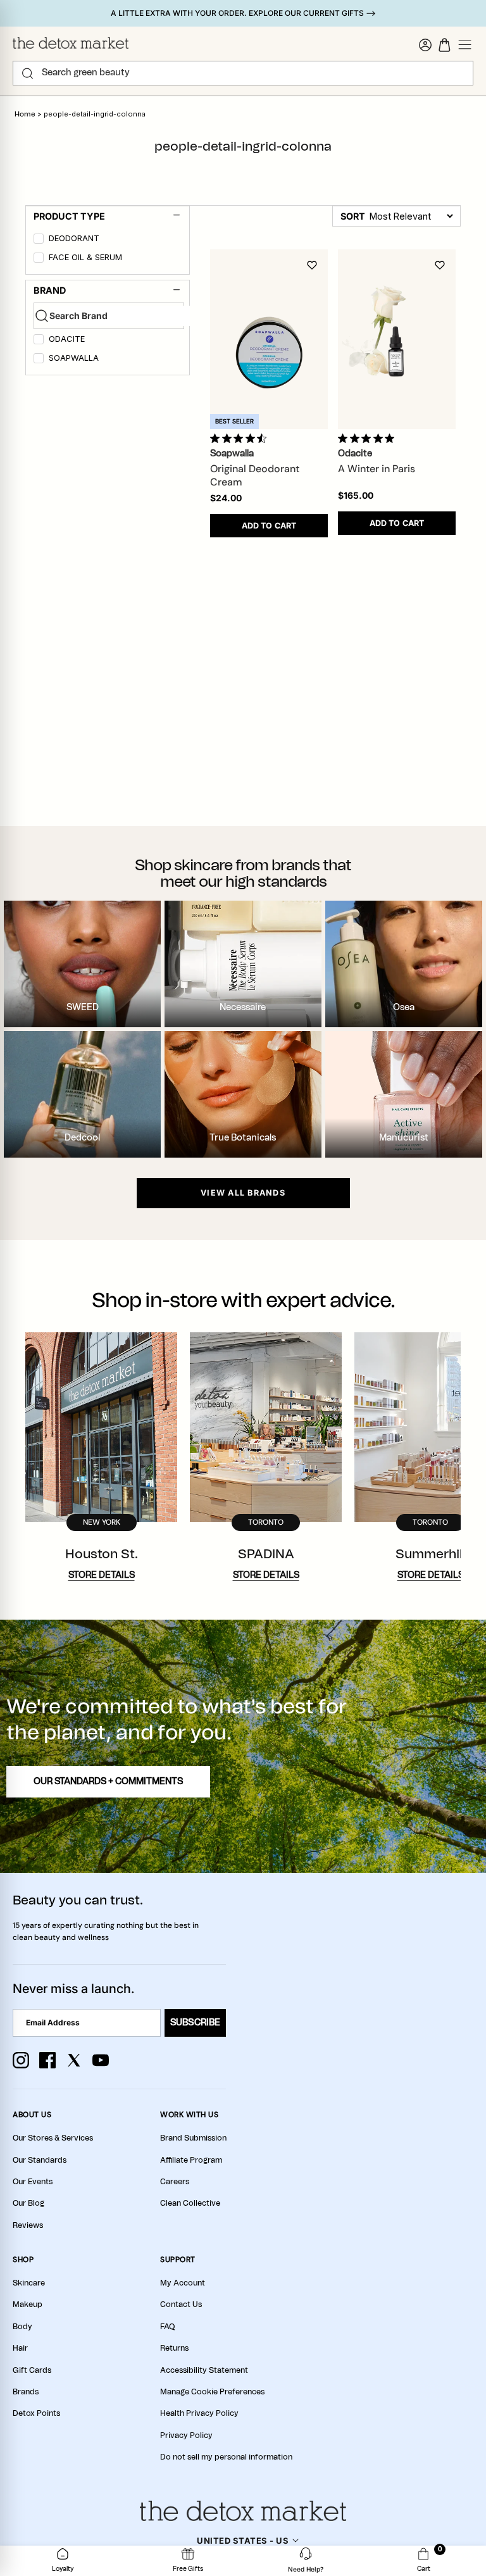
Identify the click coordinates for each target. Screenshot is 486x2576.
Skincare (29, 2283)
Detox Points (36, 2413)
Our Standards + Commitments (108, 1782)
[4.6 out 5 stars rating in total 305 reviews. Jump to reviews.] (241, 438)
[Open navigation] (465, 45)
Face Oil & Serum (85, 257)
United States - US (243, 2541)
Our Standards (40, 2160)
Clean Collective (190, 2203)
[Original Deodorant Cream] (269, 339)
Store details (102, 1575)
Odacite (67, 339)
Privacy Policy (186, 2435)
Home (25, 114)
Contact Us (181, 2304)
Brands (26, 2392)
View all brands (243, 1193)
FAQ (167, 2327)
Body (22, 2327)
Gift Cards (32, 2370)
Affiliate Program (191, 2160)
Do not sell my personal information (226, 2457)
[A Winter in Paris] (397, 339)
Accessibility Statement (204, 2370)
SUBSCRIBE (195, 2023)
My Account (183, 2283)
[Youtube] (101, 2060)
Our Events (33, 2182)
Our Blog (28, 2203)
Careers (175, 2182)
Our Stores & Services (53, 2138)
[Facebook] (47, 2060)
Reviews (28, 2225)
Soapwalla (74, 358)
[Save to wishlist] (312, 265)
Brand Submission (193, 2138)
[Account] (425, 45)
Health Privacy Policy (199, 2413)
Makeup (28, 2304)
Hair (20, 2348)
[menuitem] (109, 241)
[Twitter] (74, 2060)
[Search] (28, 73)
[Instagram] (21, 2060)
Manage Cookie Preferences (212, 2392)
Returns (174, 2348)
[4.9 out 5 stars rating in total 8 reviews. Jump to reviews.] (369, 438)
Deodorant (74, 238)
